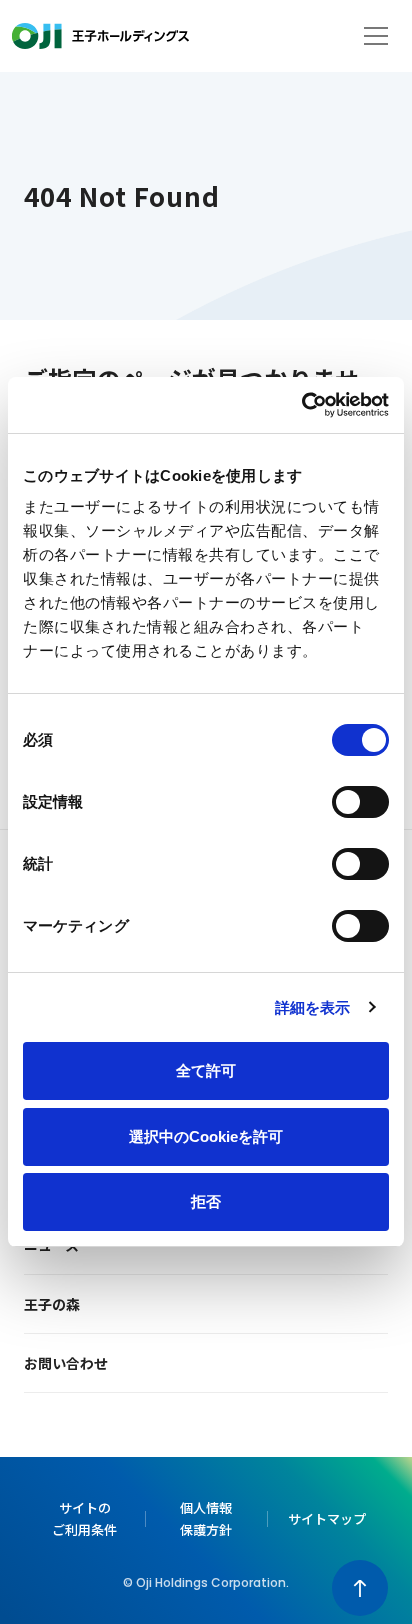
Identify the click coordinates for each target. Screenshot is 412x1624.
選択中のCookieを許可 (206, 1136)
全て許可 (206, 1070)
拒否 (206, 1201)
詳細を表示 (313, 1007)
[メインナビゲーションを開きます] (376, 36)
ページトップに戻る (360, 1588)
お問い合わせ (66, 1363)
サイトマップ (327, 1518)
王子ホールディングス (100, 36)
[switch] (360, 802)
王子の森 (52, 1304)
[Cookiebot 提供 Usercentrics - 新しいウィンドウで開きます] (301, 405)
